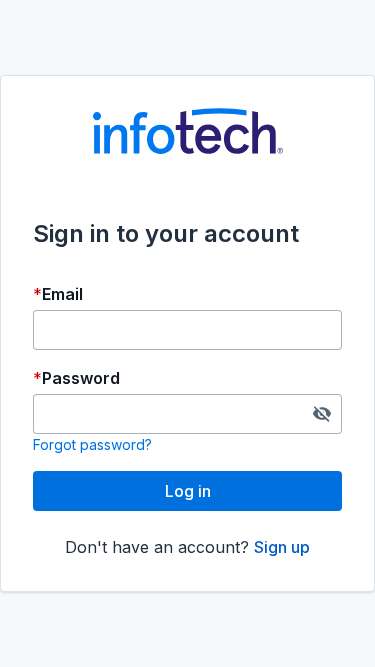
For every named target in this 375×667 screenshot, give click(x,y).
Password (81, 378)
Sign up (282, 547)
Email (62, 294)
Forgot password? (92, 444)
